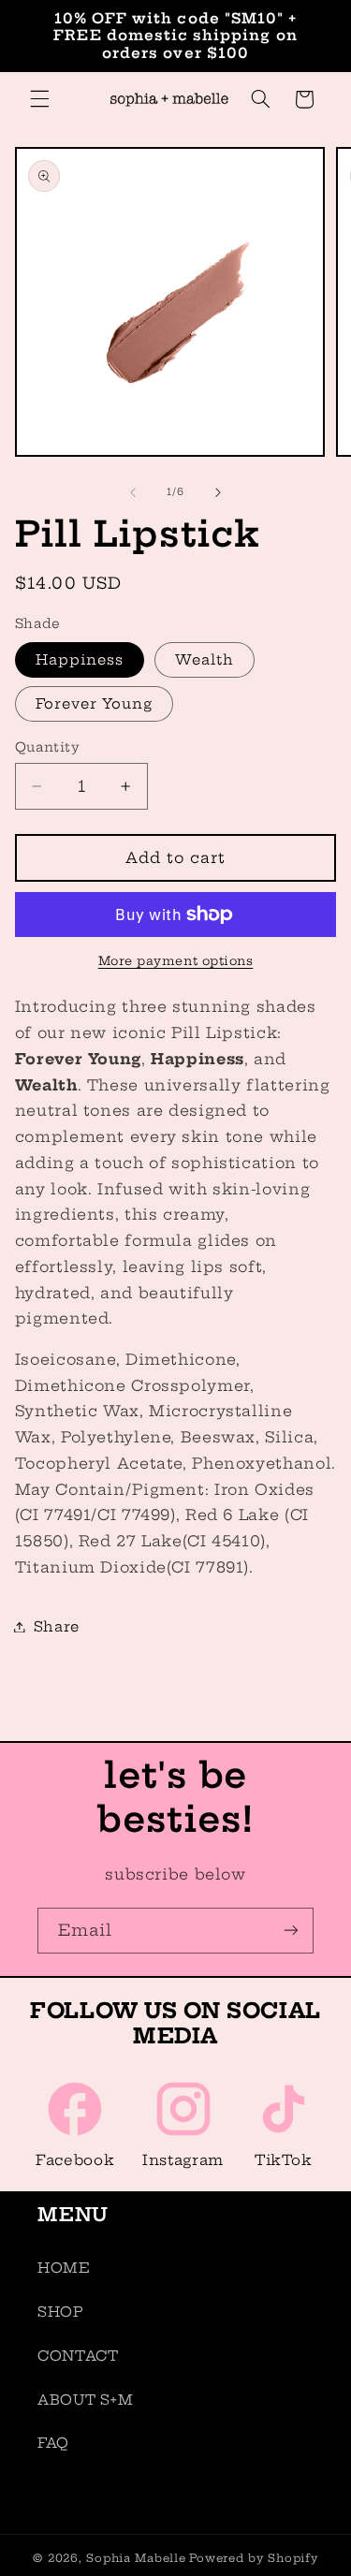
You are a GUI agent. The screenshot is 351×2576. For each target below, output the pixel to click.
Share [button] (57, 1626)
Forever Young (95, 703)
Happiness (80, 659)
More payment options (176, 961)
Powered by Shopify (253, 2558)
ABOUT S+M (86, 2400)
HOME (64, 2268)
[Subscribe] (291, 1931)
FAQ (53, 2443)
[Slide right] (218, 492)
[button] (39, 99)
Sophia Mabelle (136, 2558)
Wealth (205, 659)
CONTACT (78, 2356)
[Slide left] (133, 492)
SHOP (61, 2312)
